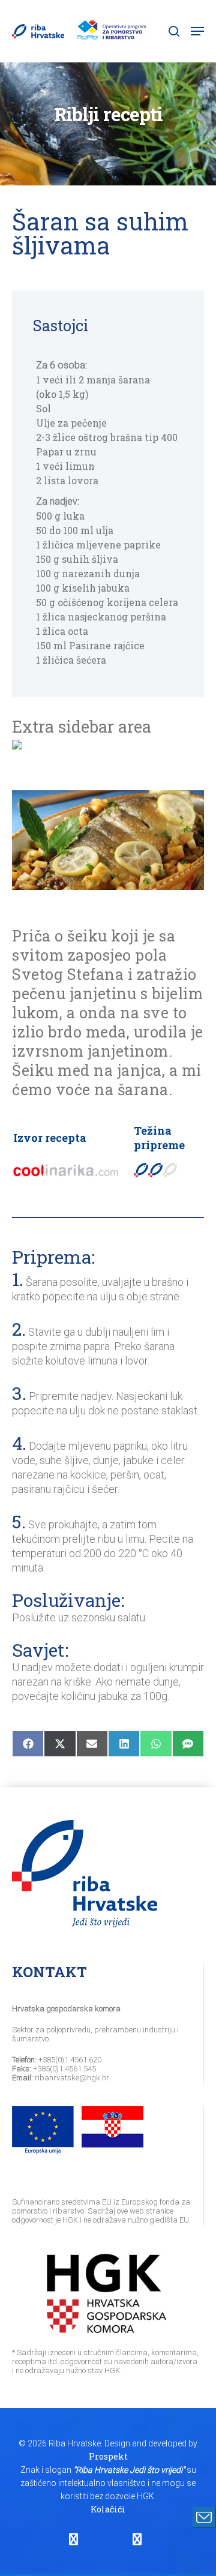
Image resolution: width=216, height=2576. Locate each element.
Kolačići (108, 2509)
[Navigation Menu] (197, 31)
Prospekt (108, 2456)
